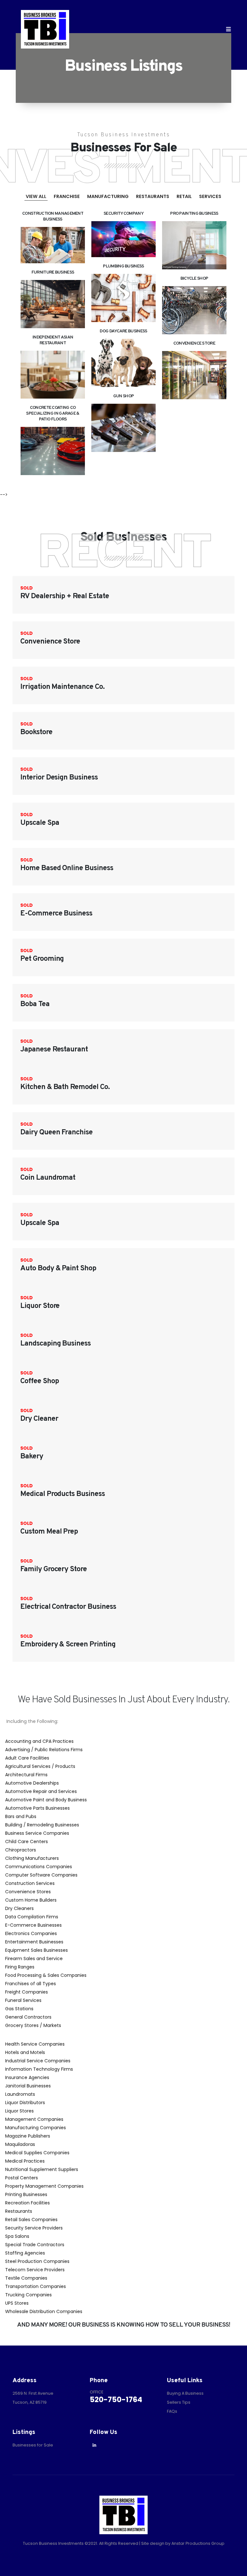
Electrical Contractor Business (68, 1607)
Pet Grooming (42, 959)
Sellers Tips (179, 2402)
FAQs (172, 2411)
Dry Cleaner (39, 1419)
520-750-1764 (116, 2400)
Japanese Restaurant (54, 1050)
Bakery (32, 1457)
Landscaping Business (55, 1344)
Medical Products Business (63, 1494)
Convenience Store (50, 642)
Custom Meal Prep (49, 1532)
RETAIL (184, 196)
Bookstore (36, 732)
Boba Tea (35, 1004)
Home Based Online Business (67, 868)
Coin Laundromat (48, 1178)
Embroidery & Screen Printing (68, 1645)
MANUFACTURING (108, 196)
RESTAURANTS (153, 196)
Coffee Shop (39, 1381)
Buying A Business (185, 2393)
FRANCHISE (67, 196)
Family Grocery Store (54, 1569)
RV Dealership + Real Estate (65, 596)
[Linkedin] (94, 2445)
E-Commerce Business (56, 914)
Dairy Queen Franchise (56, 1133)
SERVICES (210, 196)
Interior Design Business (59, 778)
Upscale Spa (40, 823)
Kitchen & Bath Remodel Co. (65, 1087)
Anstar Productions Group (198, 2543)
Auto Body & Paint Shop (58, 1269)
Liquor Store (40, 1306)
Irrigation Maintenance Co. (62, 687)
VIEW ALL (36, 196)
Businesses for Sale (33, 2445)
